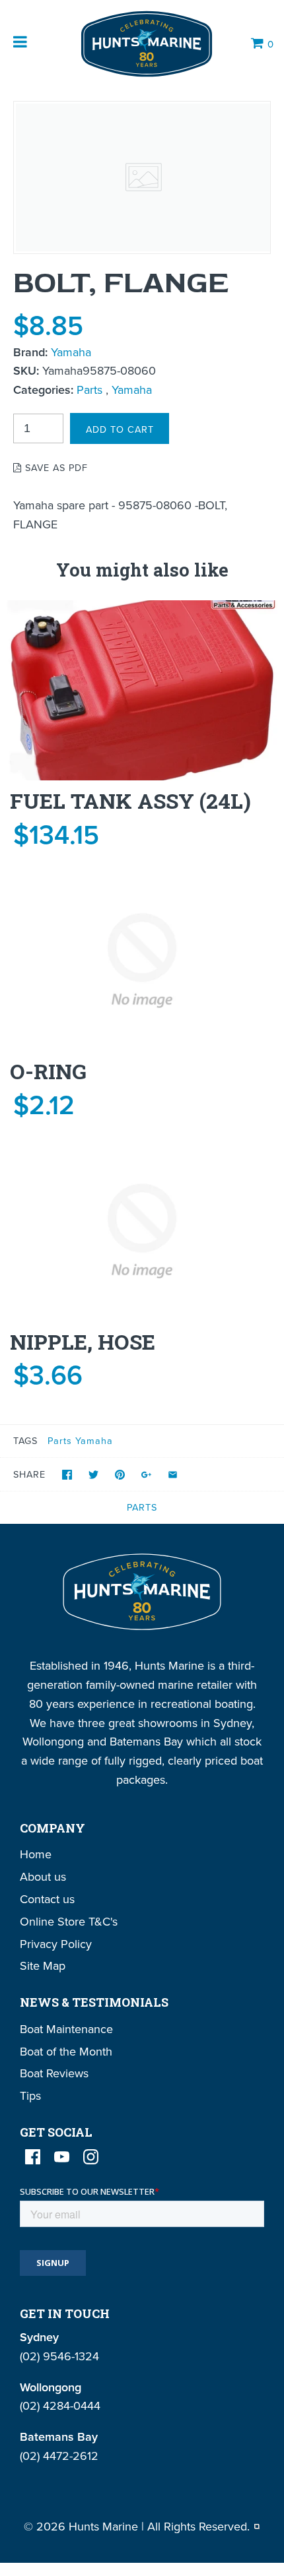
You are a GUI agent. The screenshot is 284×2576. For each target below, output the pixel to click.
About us (43, 1876)
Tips (30, 2095)
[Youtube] (62, 2157)
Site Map (43, 1965)
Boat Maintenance (66, 2029)
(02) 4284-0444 (60, 2405)
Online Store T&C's (69, 1921)
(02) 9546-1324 (59, 2356)
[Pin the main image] (120, 1475)
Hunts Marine (103, 2526)
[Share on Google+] (146, 1475)
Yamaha (71, 352)
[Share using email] (173, 1475)
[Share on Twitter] (93, 1475)
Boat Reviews (54, 2073)
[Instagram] (91, 2157)
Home (36, 1854)
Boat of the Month (66, 2051)
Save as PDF (55, 467)
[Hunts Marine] (145, 44)
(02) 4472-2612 (59, 2456)
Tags (25, 1440)
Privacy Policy (56, 1944)
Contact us (47, 1899)
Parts (89, 390)
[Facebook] (33, 2157)
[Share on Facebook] (67, 1475)
